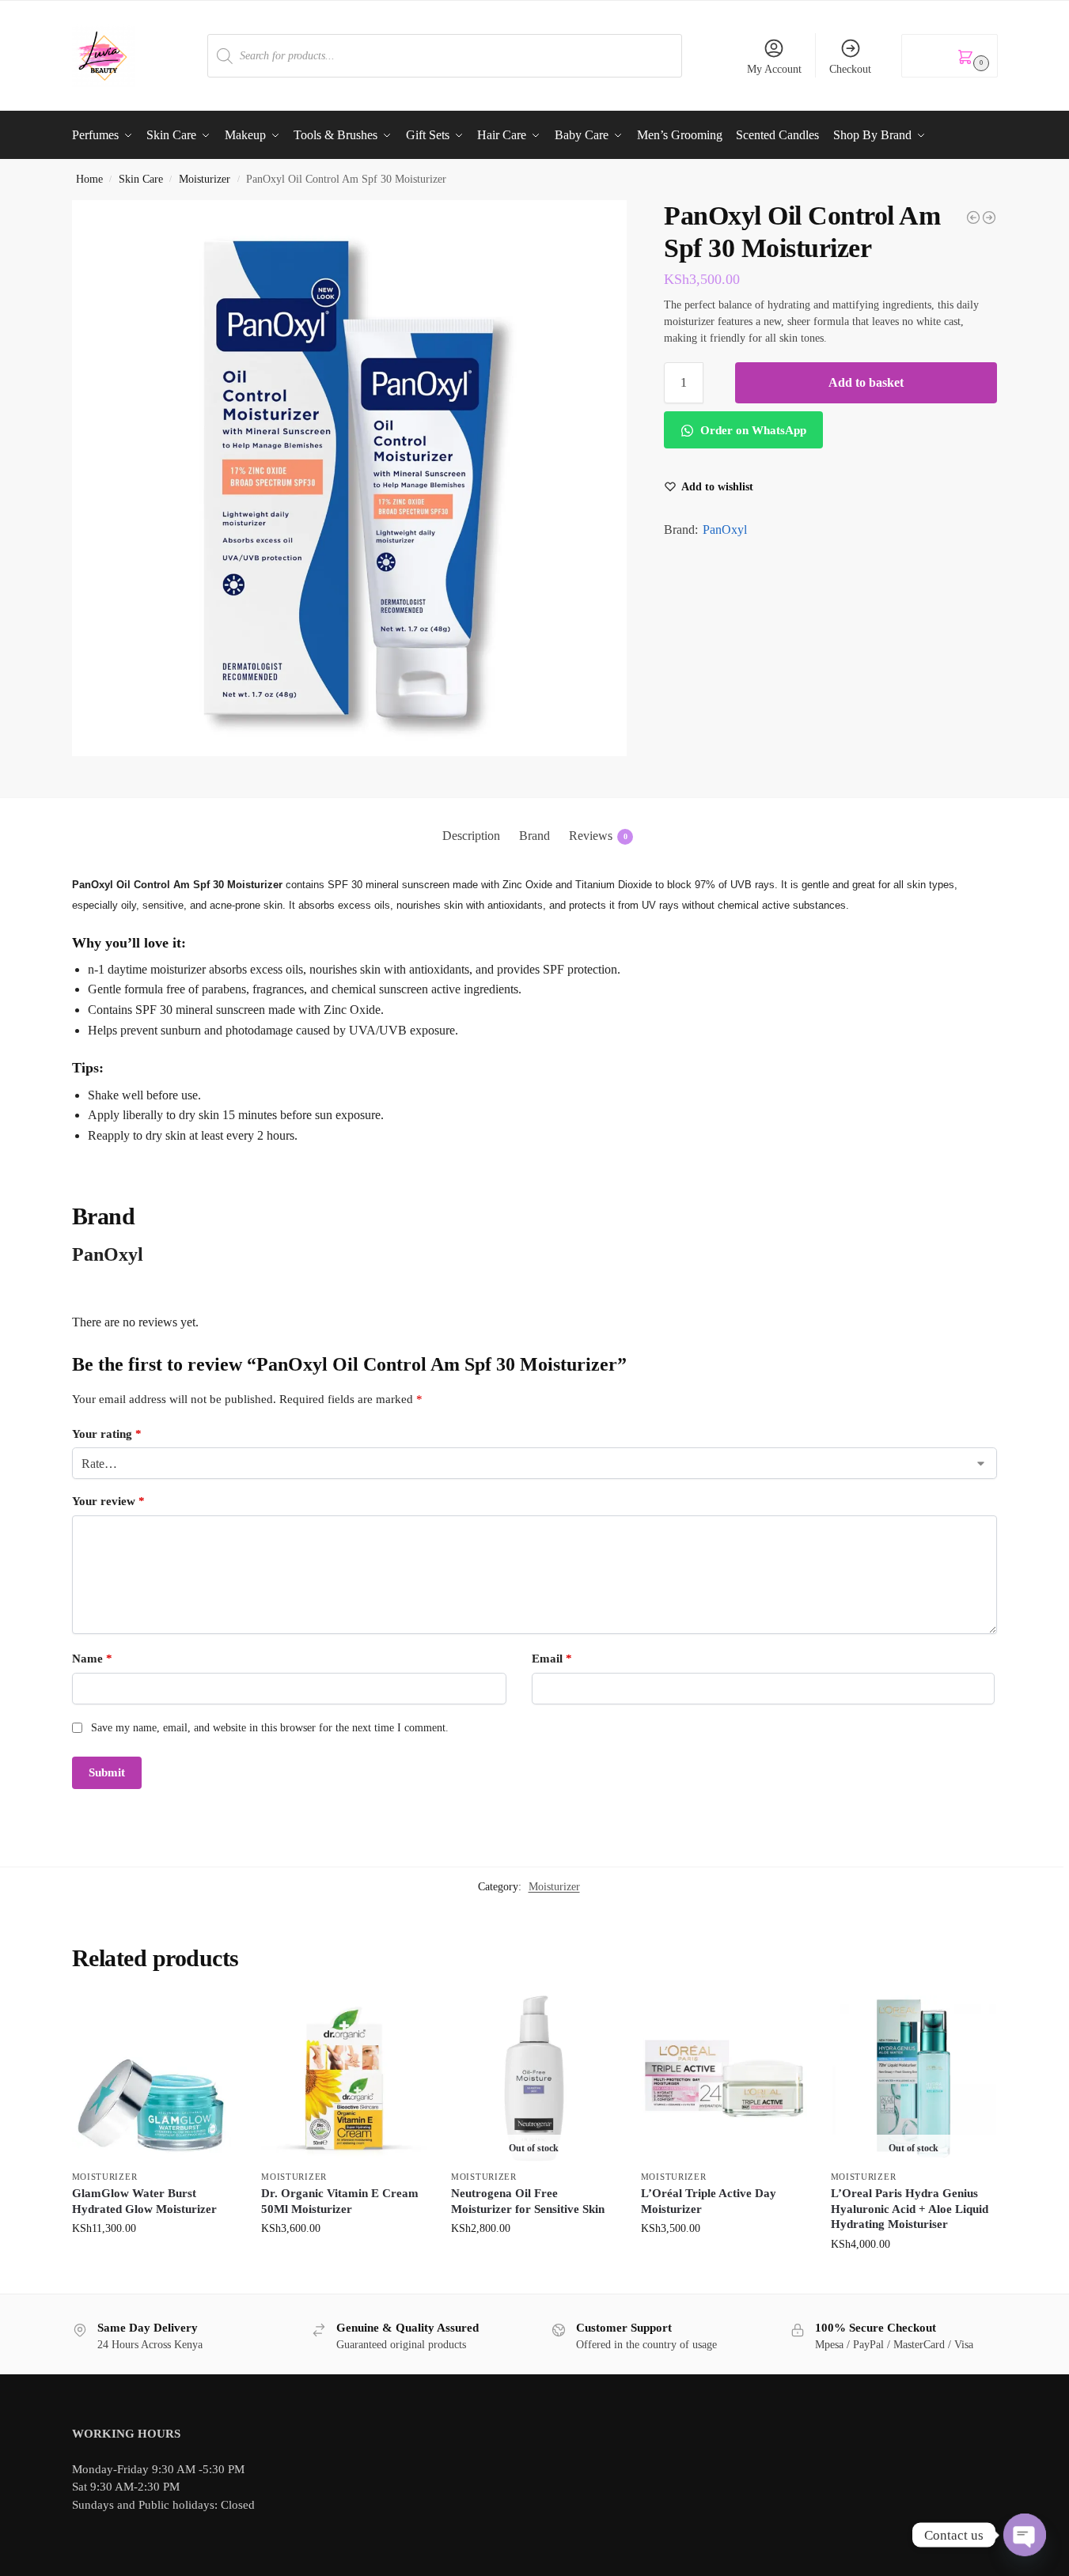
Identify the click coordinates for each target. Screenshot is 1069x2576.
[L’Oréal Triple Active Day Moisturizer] (724, 2079)
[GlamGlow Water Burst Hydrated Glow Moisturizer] (155, 2079)
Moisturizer (205, 179)
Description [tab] (471, 836)
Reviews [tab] (598, 836)
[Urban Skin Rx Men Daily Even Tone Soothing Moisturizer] (989, 218)
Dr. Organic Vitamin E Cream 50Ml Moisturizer (340, 2201)
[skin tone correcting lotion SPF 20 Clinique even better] (973, 218)
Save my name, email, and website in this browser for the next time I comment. (270, 1728)
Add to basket (866, 382)
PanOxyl (725, 530)
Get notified (534, 2262)
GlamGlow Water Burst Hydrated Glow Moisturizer (144, 2201)
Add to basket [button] (155, 2262)
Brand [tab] (534, 836)
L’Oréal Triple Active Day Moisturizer (709, 2201)
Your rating (107, 1434)
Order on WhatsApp (752, 430)
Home (89, 179)
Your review (108, 1501)
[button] (950, 56)
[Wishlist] (214, 2019)
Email (552, 1659)
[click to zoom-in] (350, 478)
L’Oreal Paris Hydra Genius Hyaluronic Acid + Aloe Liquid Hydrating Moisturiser (910, 2209)
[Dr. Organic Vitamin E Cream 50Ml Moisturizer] (344, 2079)
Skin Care (141, 179)
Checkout (850, 69)
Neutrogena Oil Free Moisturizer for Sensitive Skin (528, 2201)
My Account (774, 69)
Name (92, 1659)
